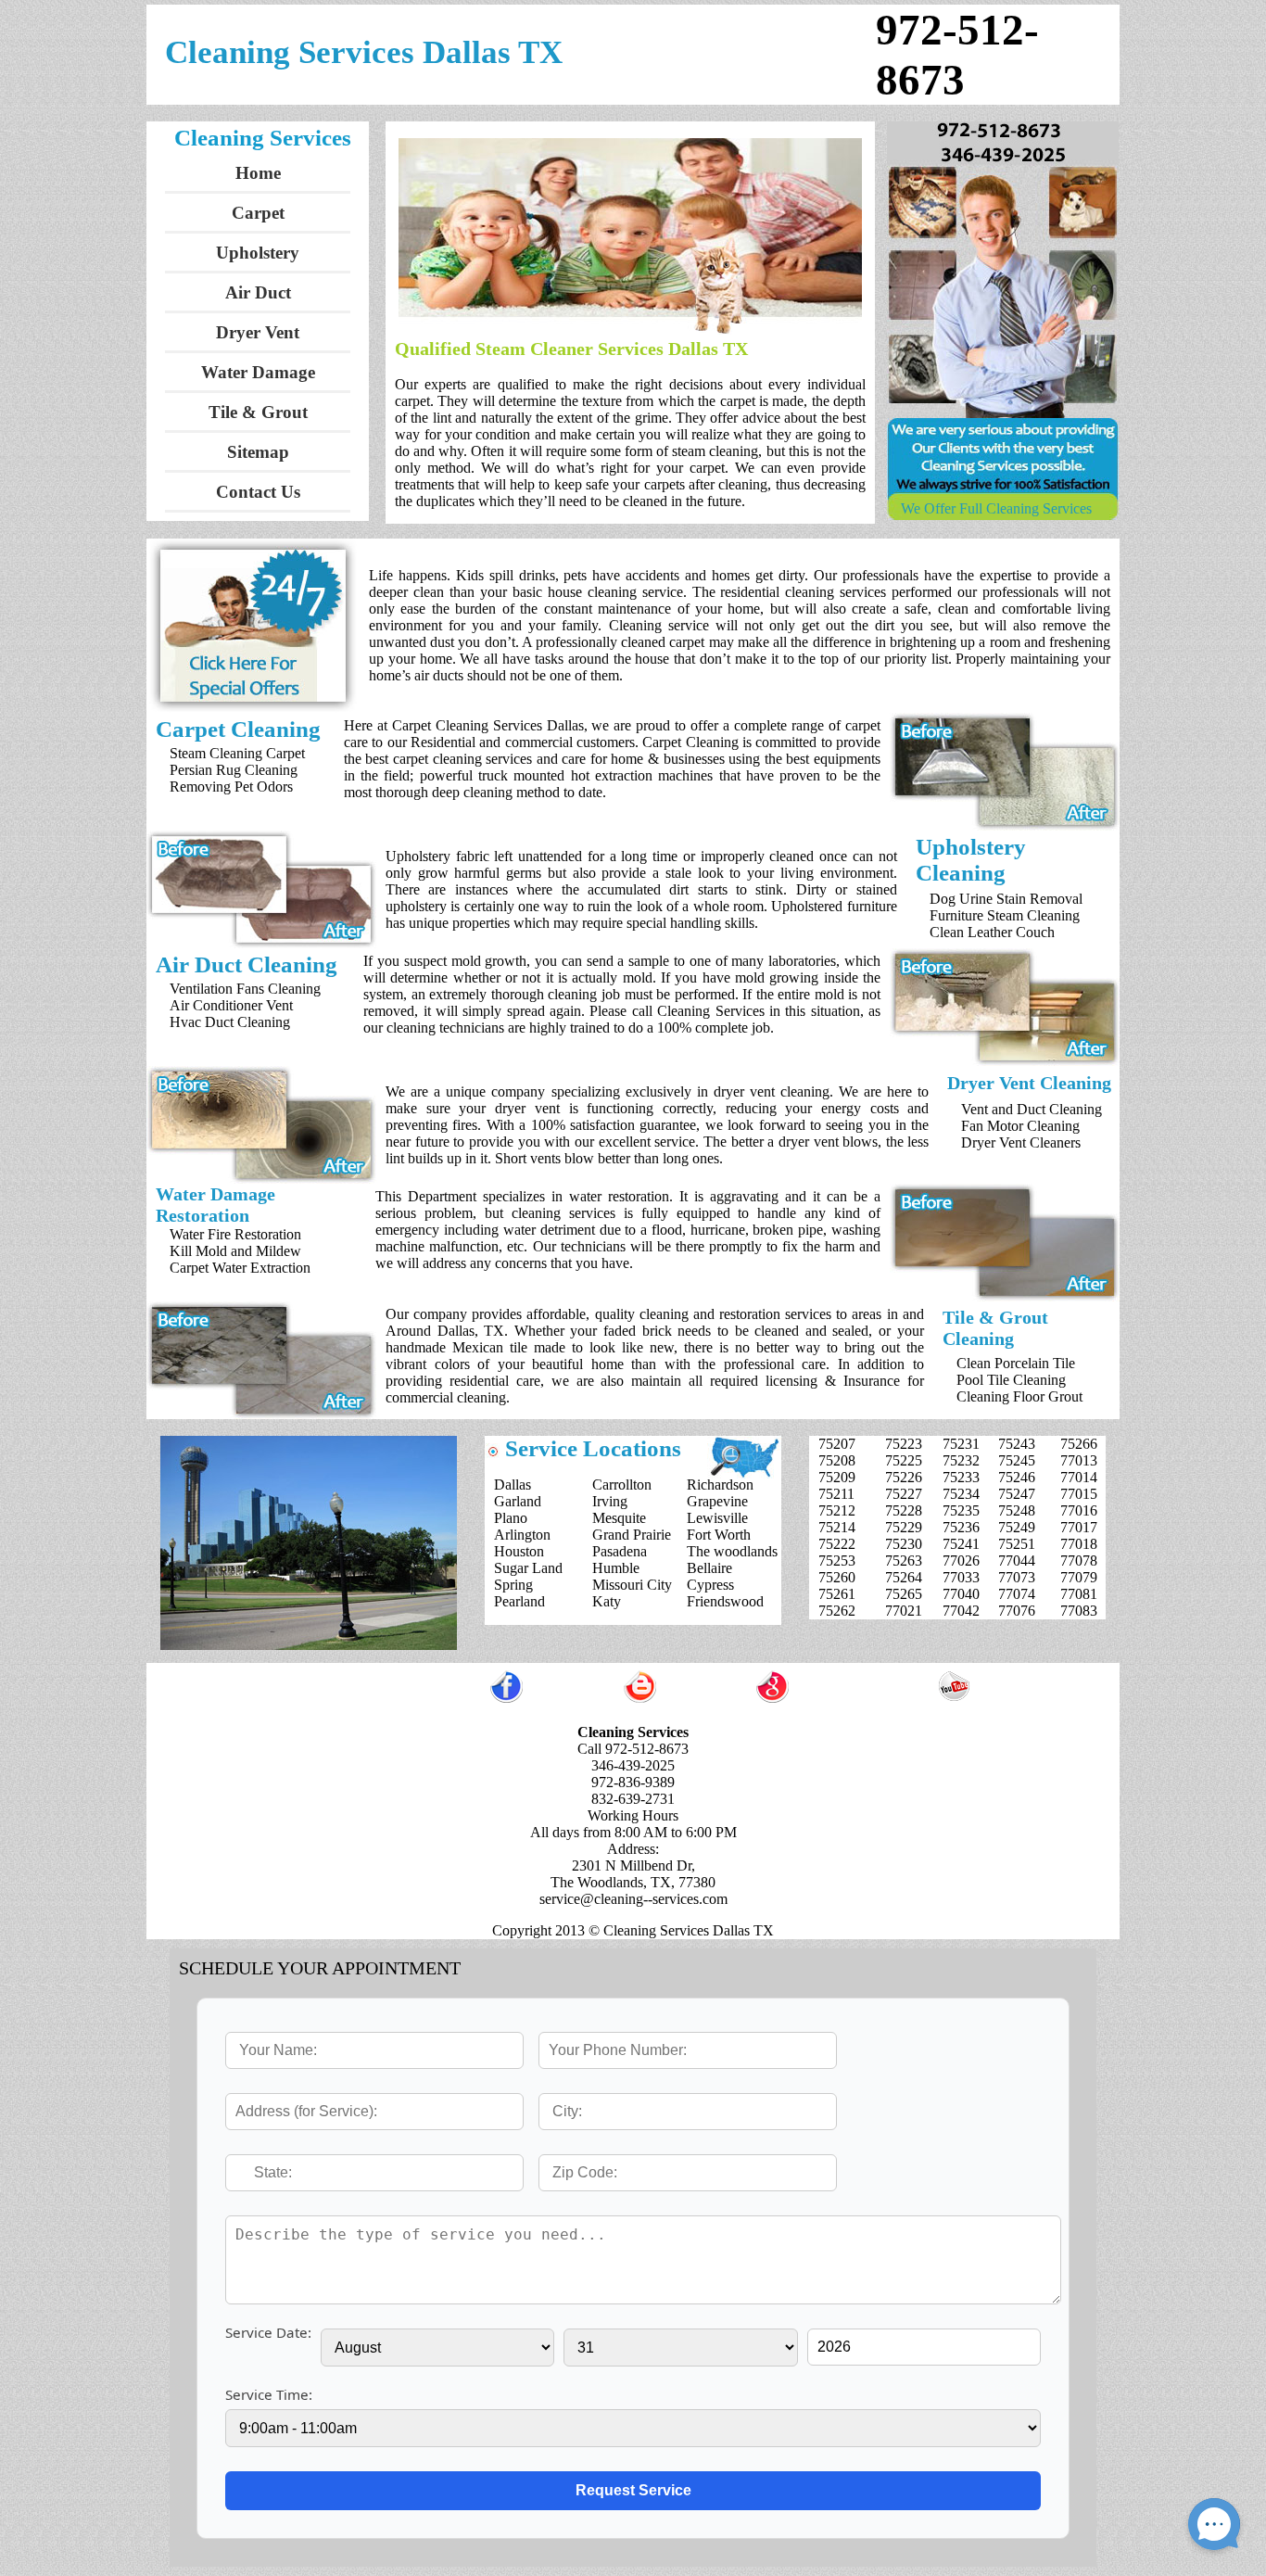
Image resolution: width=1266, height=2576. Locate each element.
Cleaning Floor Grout (1019, 1396)
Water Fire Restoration (235, 1234)
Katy (607, 1601)
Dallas (513, 1485)
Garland (518, 1501)
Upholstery (258, 253)
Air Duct (258, 292)
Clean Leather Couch (992, 932)
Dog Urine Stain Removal (1006, 899)
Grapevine (717, 1501)
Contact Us (258, 492)
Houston (519, 1551)
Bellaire (709, 1568)
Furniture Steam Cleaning (1005, 915)
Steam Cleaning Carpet (237, 753)
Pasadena (620, 1551)
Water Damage (258, 372)
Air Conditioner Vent (231, 1005)
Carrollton (622, 1485)
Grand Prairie (632, 1535)
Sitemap (258, 452)
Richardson (720, 1485)
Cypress (710, 1585)
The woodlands (732, 1551)
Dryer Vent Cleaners (1021, 1142)
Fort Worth (719, 1535)
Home (258, 173)
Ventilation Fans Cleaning (245, 989)
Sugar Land (528, 1568)
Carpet (258, 213)
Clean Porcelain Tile (1016, 1363)
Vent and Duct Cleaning (1032, 1109)
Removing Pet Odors (231, 787)
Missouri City (632, 1585)
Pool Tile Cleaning (1011, 1380)
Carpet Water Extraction (240, 1268)
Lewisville (717, 1518)
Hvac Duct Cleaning (230, 1022)
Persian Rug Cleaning (234, 770)
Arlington (522, 1535)
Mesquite (619, 1518)
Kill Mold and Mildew (235, 1251)
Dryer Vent (258, 332)
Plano (511, 1518)
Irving (610, 1501)
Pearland (519, 1601)
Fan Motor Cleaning (1020, 1126)
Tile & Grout (258, 412)
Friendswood (725, 1601)
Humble (616, 1568)
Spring (513, 1585)
